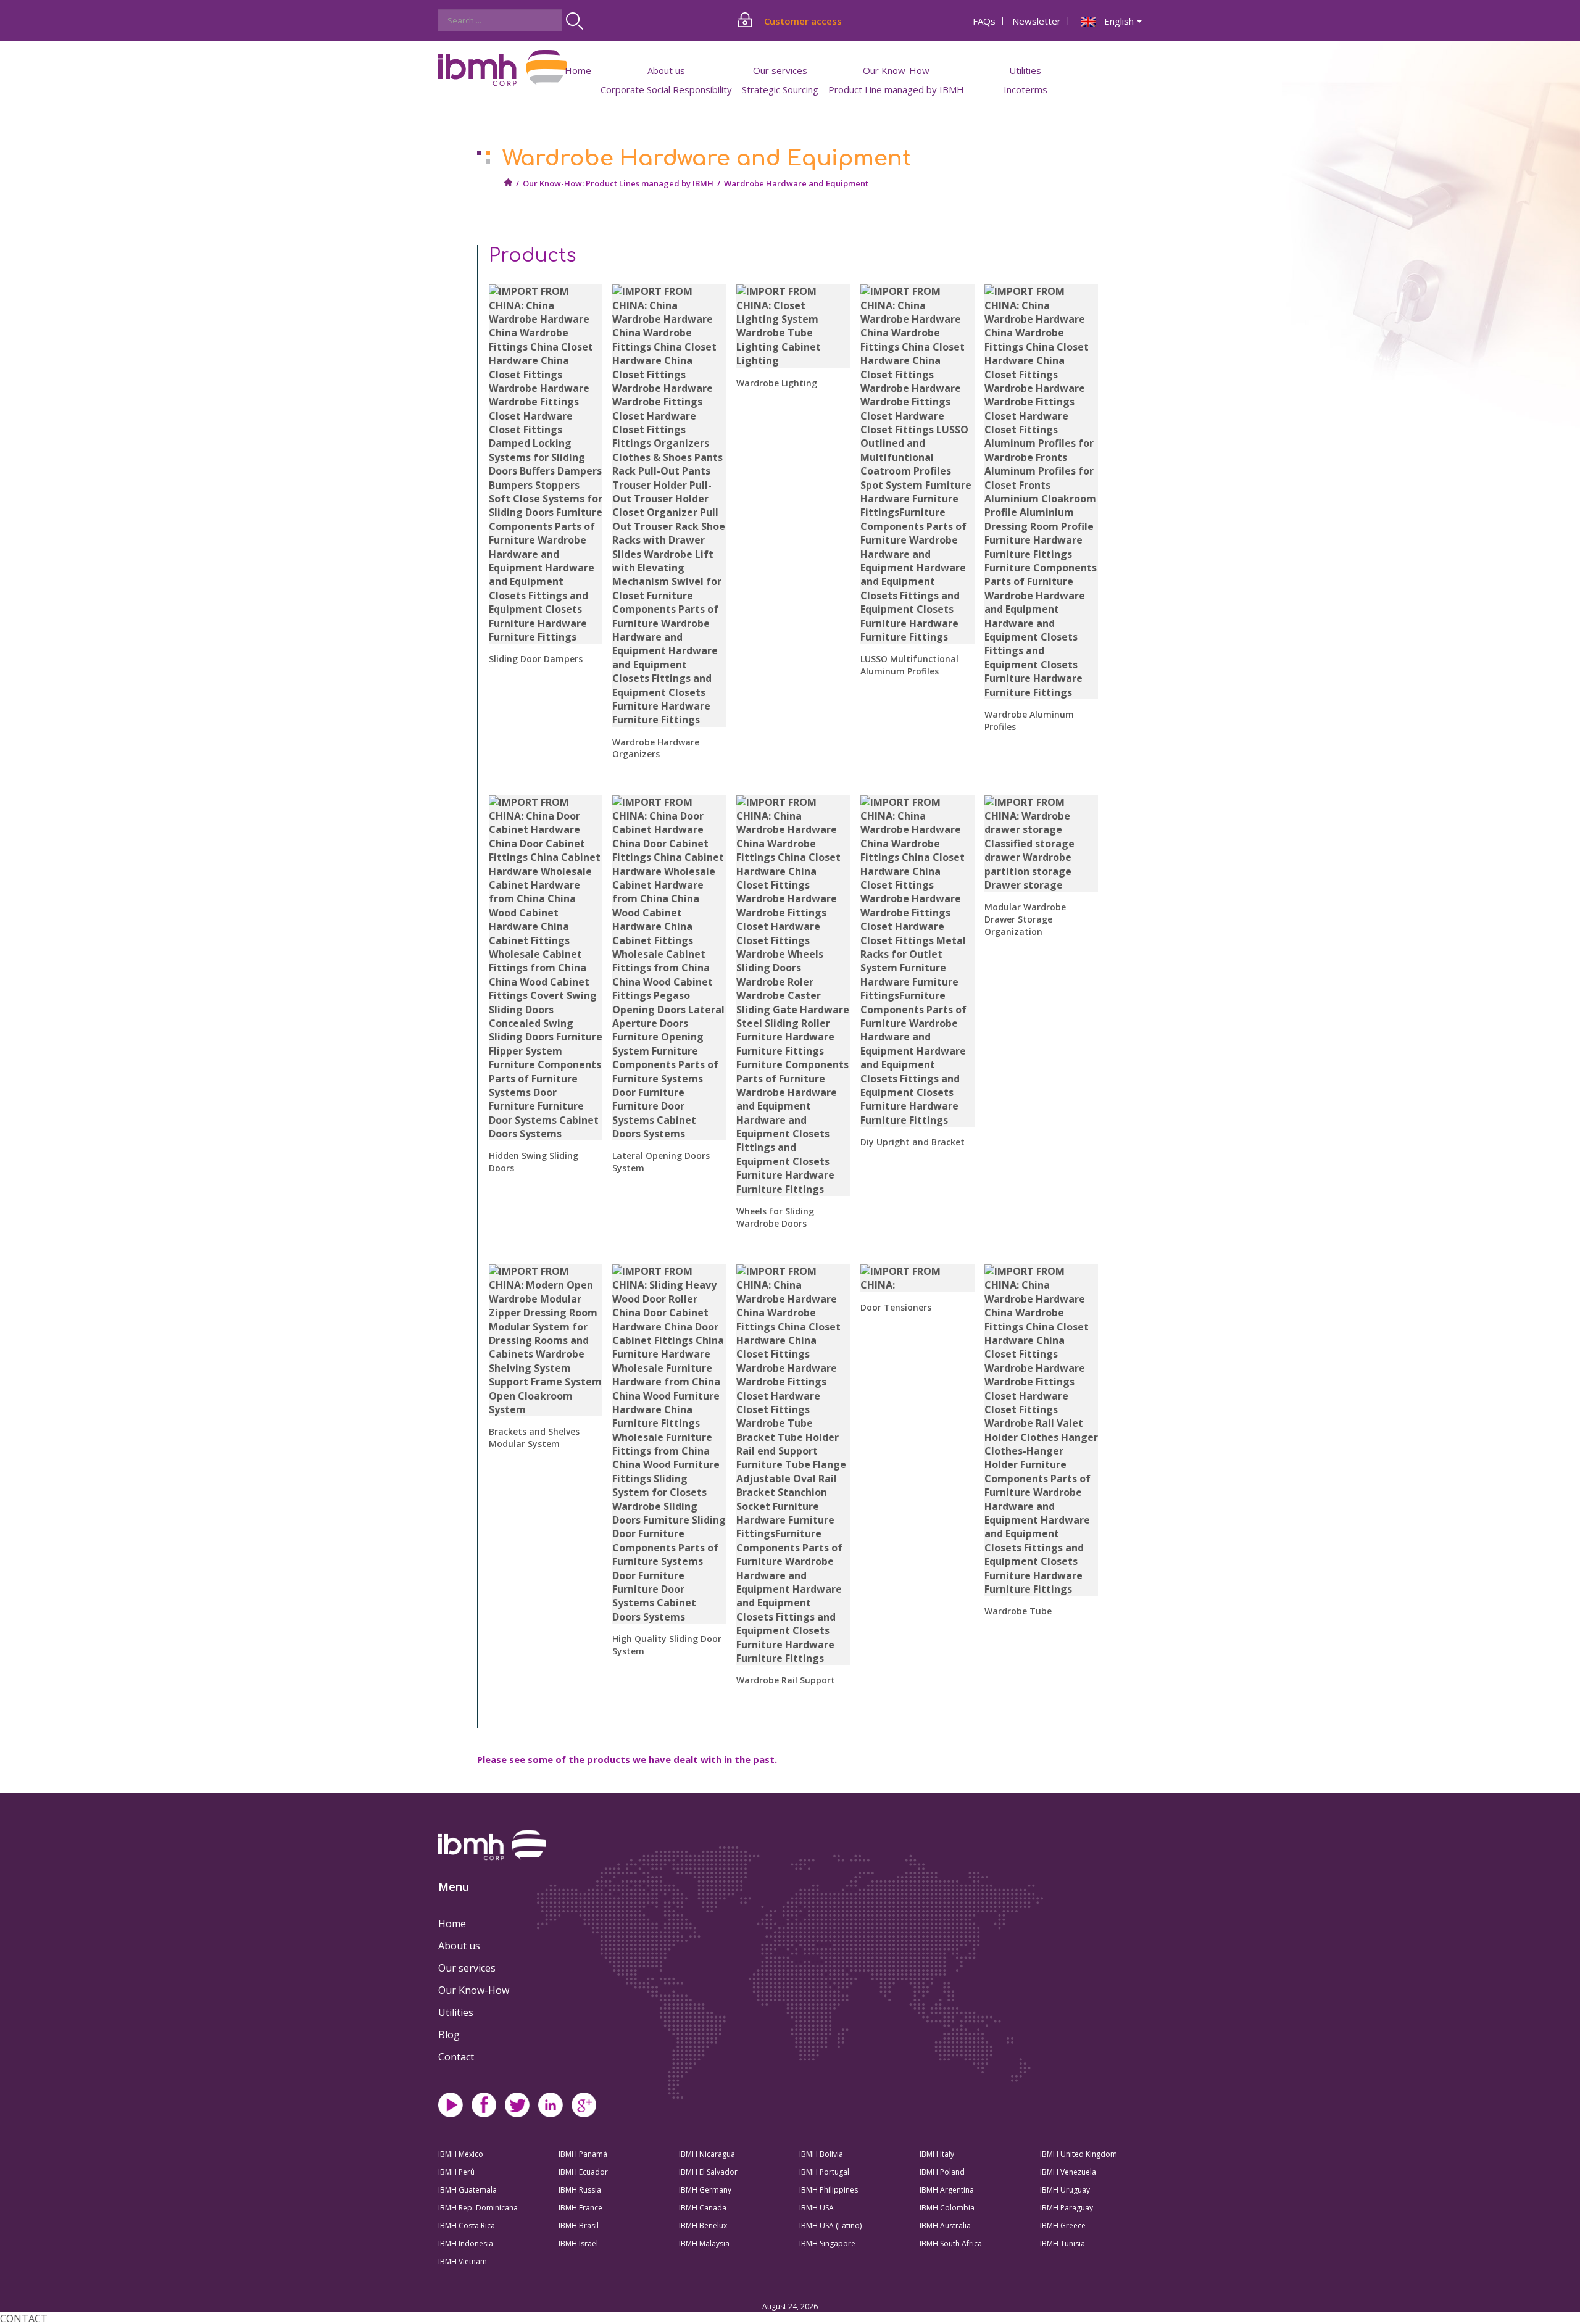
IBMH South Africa (951, 2243)
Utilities (456, 2012)
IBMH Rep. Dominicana (478, 2208)
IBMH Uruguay (1065, 2190)
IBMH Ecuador (583, 2172)
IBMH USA (817, 2208)
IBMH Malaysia (704, 2243)
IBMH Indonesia (466, 2243)
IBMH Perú (456, 2172)
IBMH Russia (580, 2190)
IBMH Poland (942, 2172)
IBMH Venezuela (1068, 2172)
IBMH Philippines (829, 2190)
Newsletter (1037, 21)
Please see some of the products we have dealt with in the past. (627, 1759)
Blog (449, 2035)
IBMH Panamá (583, 2154)
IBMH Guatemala (468, 2190)
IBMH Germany (705, 2190)
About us (459, 1946)
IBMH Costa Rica (467, 2226)
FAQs (984, 21)
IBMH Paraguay (1066, 2208)
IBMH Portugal (824, 2172)
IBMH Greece (1063, 2226)
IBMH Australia (945, 2226)
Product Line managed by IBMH (896, 89)
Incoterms (1025, 89)
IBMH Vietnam (463, 2261)
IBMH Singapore (827, 2243)
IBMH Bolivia (821, 2154)
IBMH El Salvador (708, 2172)
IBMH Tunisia (1062, 2243)
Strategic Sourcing (780, 89)
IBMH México (461, 2154)
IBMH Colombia (947, 2208)
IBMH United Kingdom (1079, 2154)
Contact (456, 2057)
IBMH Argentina (947, 2190)
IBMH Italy (937, 2154)
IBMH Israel (578, 2243)
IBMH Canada (703, 2208)
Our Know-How (474, 1990)
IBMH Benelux (703, 2226)
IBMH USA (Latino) (830, 2226)
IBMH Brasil (579, 2226)
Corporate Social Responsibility (666, 89)
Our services (467, 1968)
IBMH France (580, 2208)
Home (578, 70)
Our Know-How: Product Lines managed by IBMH (618, 183)
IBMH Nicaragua (707, 2154)
